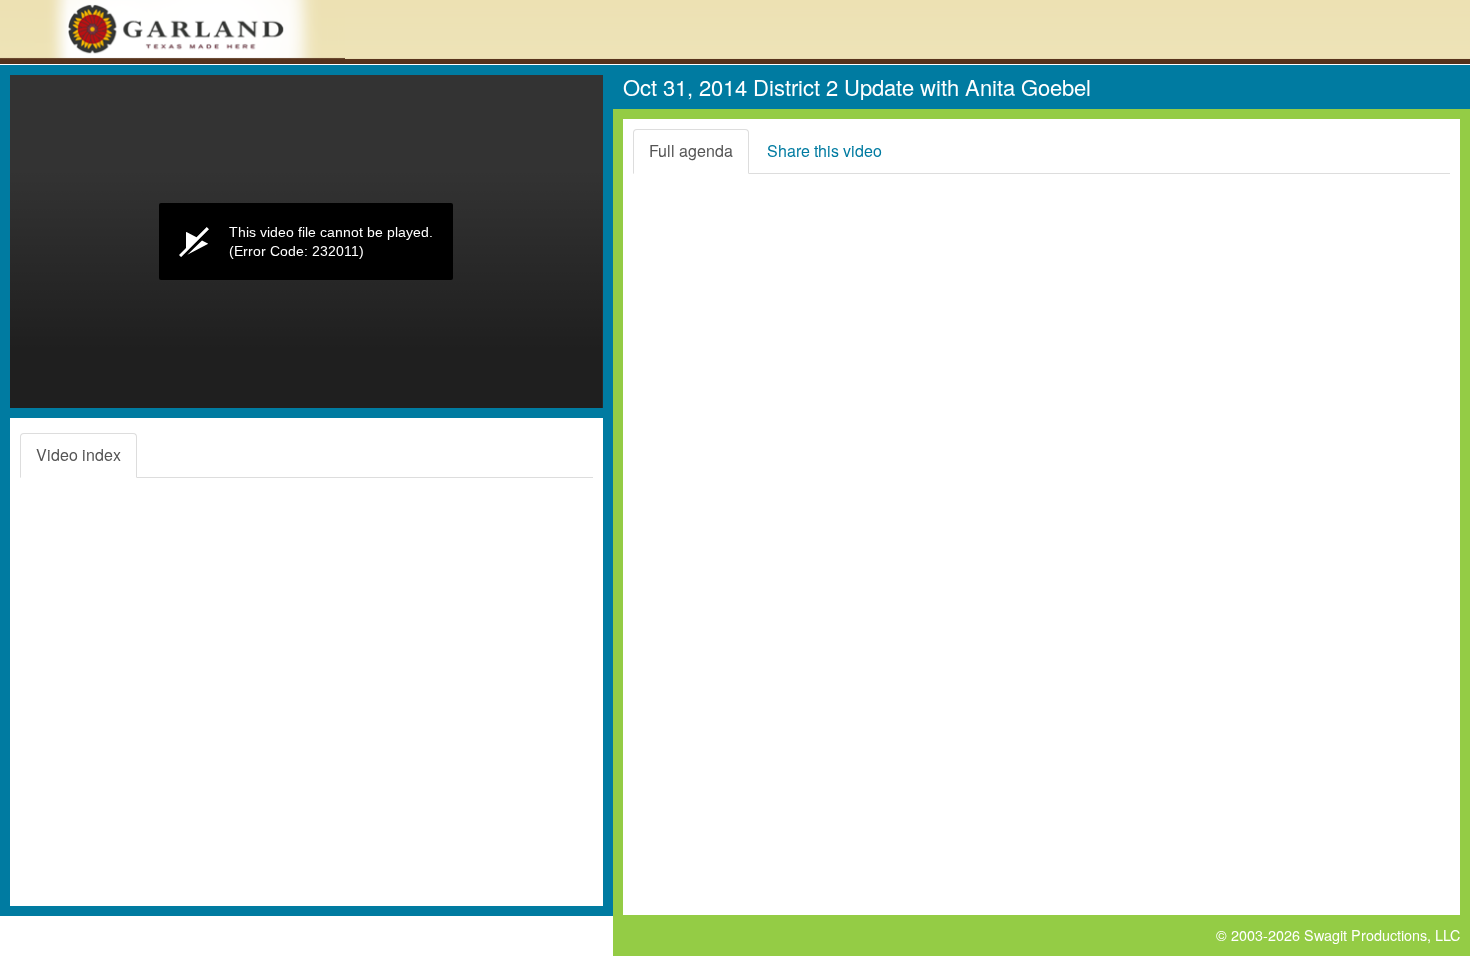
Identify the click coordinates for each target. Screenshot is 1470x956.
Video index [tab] (78, 454)
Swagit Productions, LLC (1382, 934)
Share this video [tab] (824, 150)
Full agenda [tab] (691, 150)
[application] (306, 241)
